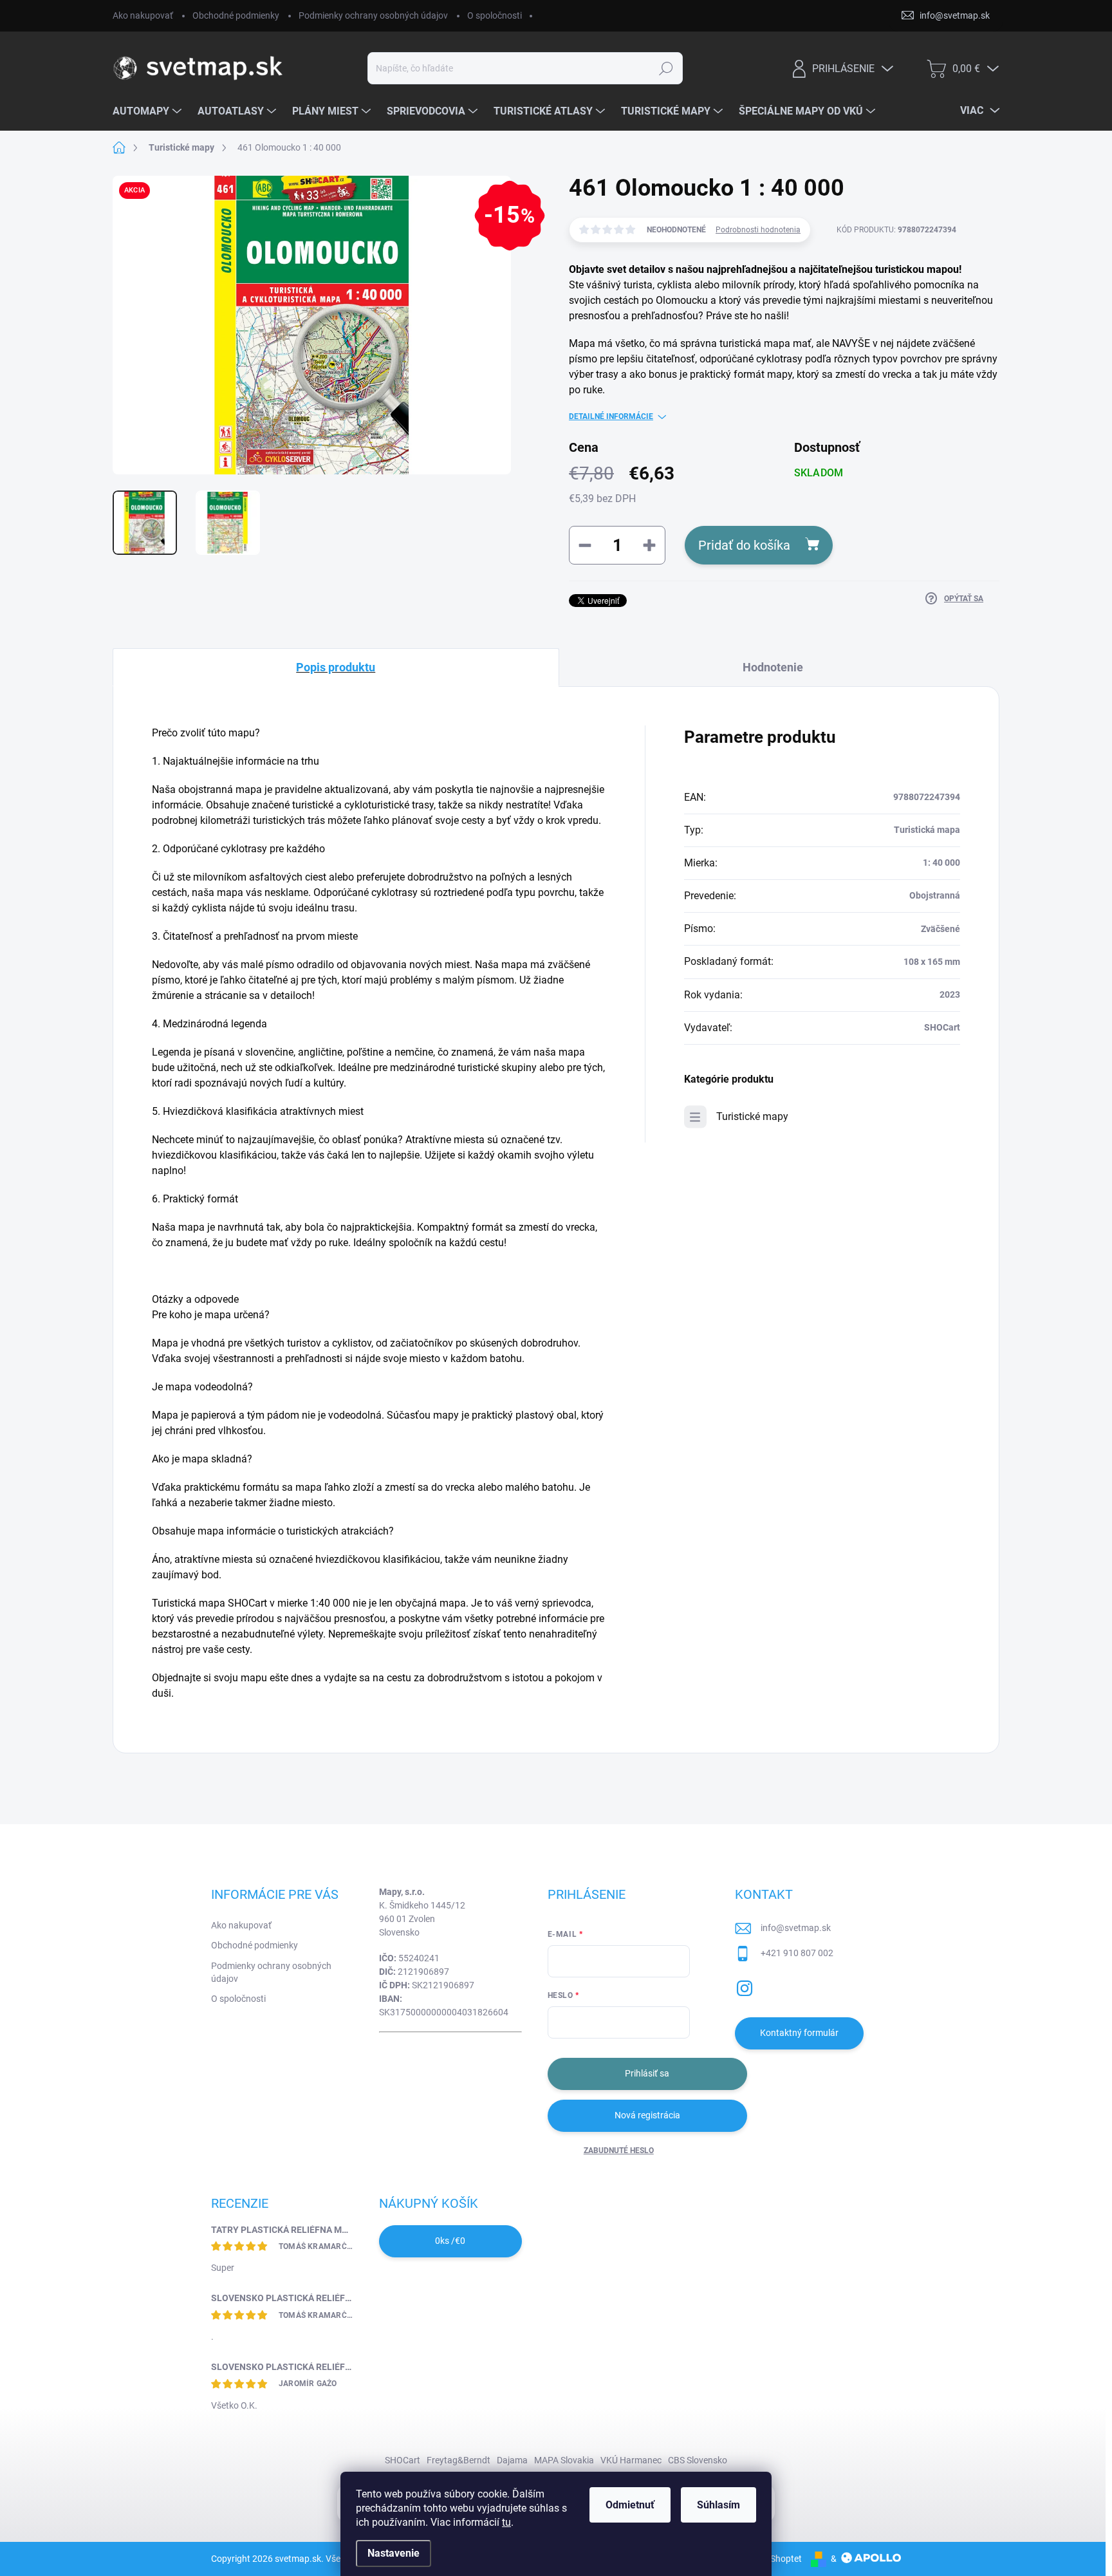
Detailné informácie (611, 416)
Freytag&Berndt (459, 2460)
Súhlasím (718, 2505)
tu (506, 2522)
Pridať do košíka (744, 545)
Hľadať (666, 68)
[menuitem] (149, 111)
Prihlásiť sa (647, 2073)
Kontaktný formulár (799, 2033)
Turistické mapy (752, 1116)
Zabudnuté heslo (619, 2151)
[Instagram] (745, 1986)
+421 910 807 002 (797, 1953)
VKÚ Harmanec (631, 2460)
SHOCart (403, 2460)
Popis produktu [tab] (336, 667)
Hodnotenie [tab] (773, 667)
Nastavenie (394, 2553)
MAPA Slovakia (564, 2460)
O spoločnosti (495, 15)
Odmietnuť (630, 2505)
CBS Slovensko (698, 2460)
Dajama (512, 2460)
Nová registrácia (647, 2115)
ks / (450, 2241)
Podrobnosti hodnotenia (758, 230)
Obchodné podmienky (236, 15)
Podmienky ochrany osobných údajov (373, 15)
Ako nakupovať (143, 15)
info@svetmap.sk (796, 1928)
